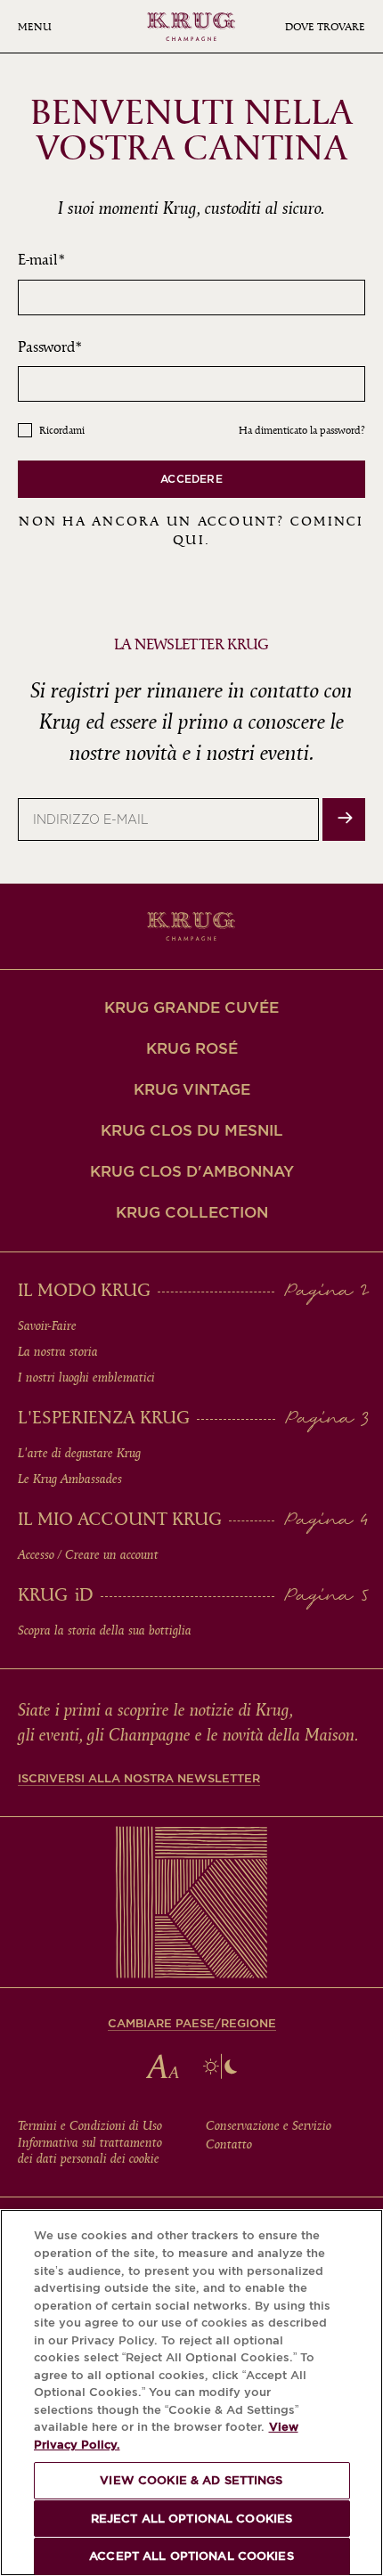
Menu (35, 28)
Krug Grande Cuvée (191, 1007)
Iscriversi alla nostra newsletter (139, 1778)
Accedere (191, 479)
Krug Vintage (192, 1089)
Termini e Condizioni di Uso (90, 2126)
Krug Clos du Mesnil (192, 1130)
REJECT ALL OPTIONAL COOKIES (192, 2519)
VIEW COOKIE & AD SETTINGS (191, 2480)
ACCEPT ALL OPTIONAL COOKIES (191, 2556)
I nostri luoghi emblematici (86, 1378)
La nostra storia (58, 1352)
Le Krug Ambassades (70, 1480)
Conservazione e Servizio (269, 2126)
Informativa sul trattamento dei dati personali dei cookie (90, 2151)
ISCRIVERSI (344, 819)
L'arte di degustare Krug (79, 1454)
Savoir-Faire (47, 1326)
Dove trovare (325, 28)
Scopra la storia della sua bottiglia (105, 1631)
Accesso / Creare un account (88, 1555)
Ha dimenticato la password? (302, 431)
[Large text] (163, 2067)
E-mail (38, 260)
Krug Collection (192, 1212)
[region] (191, 2393)
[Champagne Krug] (191, 27)
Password (46, 347)
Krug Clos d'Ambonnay (192, 1171)
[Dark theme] (220, 2067)
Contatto (229, 2145)
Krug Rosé (192, 1048)
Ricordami (62, 431)
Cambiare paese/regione (192, 2023)
